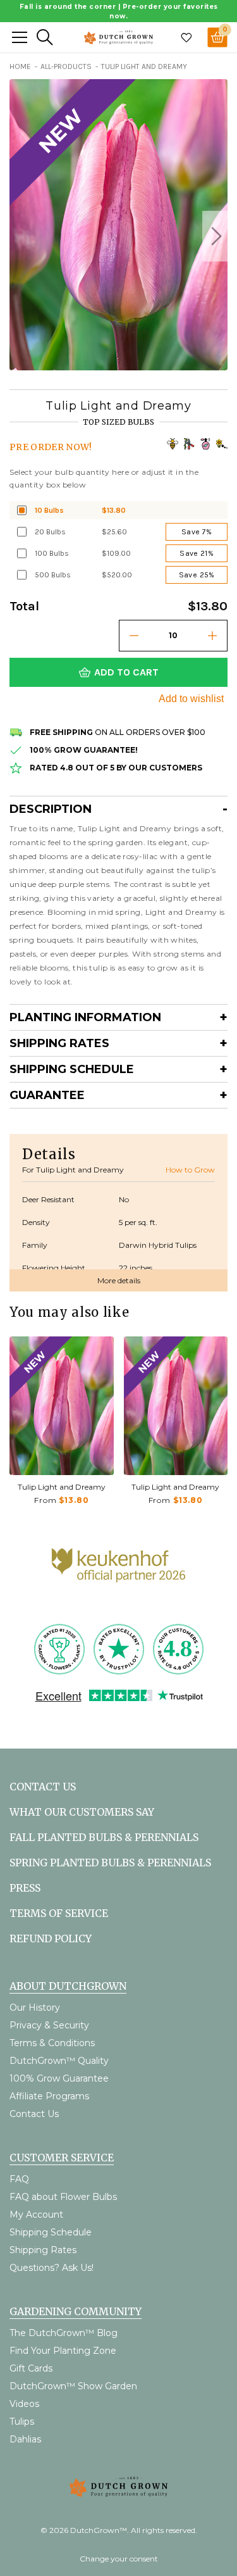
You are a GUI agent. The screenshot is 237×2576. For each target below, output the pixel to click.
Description (51, 809)
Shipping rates (59, 1043)
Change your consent (119, 2559)
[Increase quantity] (212, 636)
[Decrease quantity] (134, 636)
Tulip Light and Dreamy (62, 1487)
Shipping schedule (72, 1069)
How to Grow (190, 1170)
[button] (215, 236)
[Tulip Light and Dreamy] (62, 1406)
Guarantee (47, 1095)
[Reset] (20, 37)
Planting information (85, 1017)
